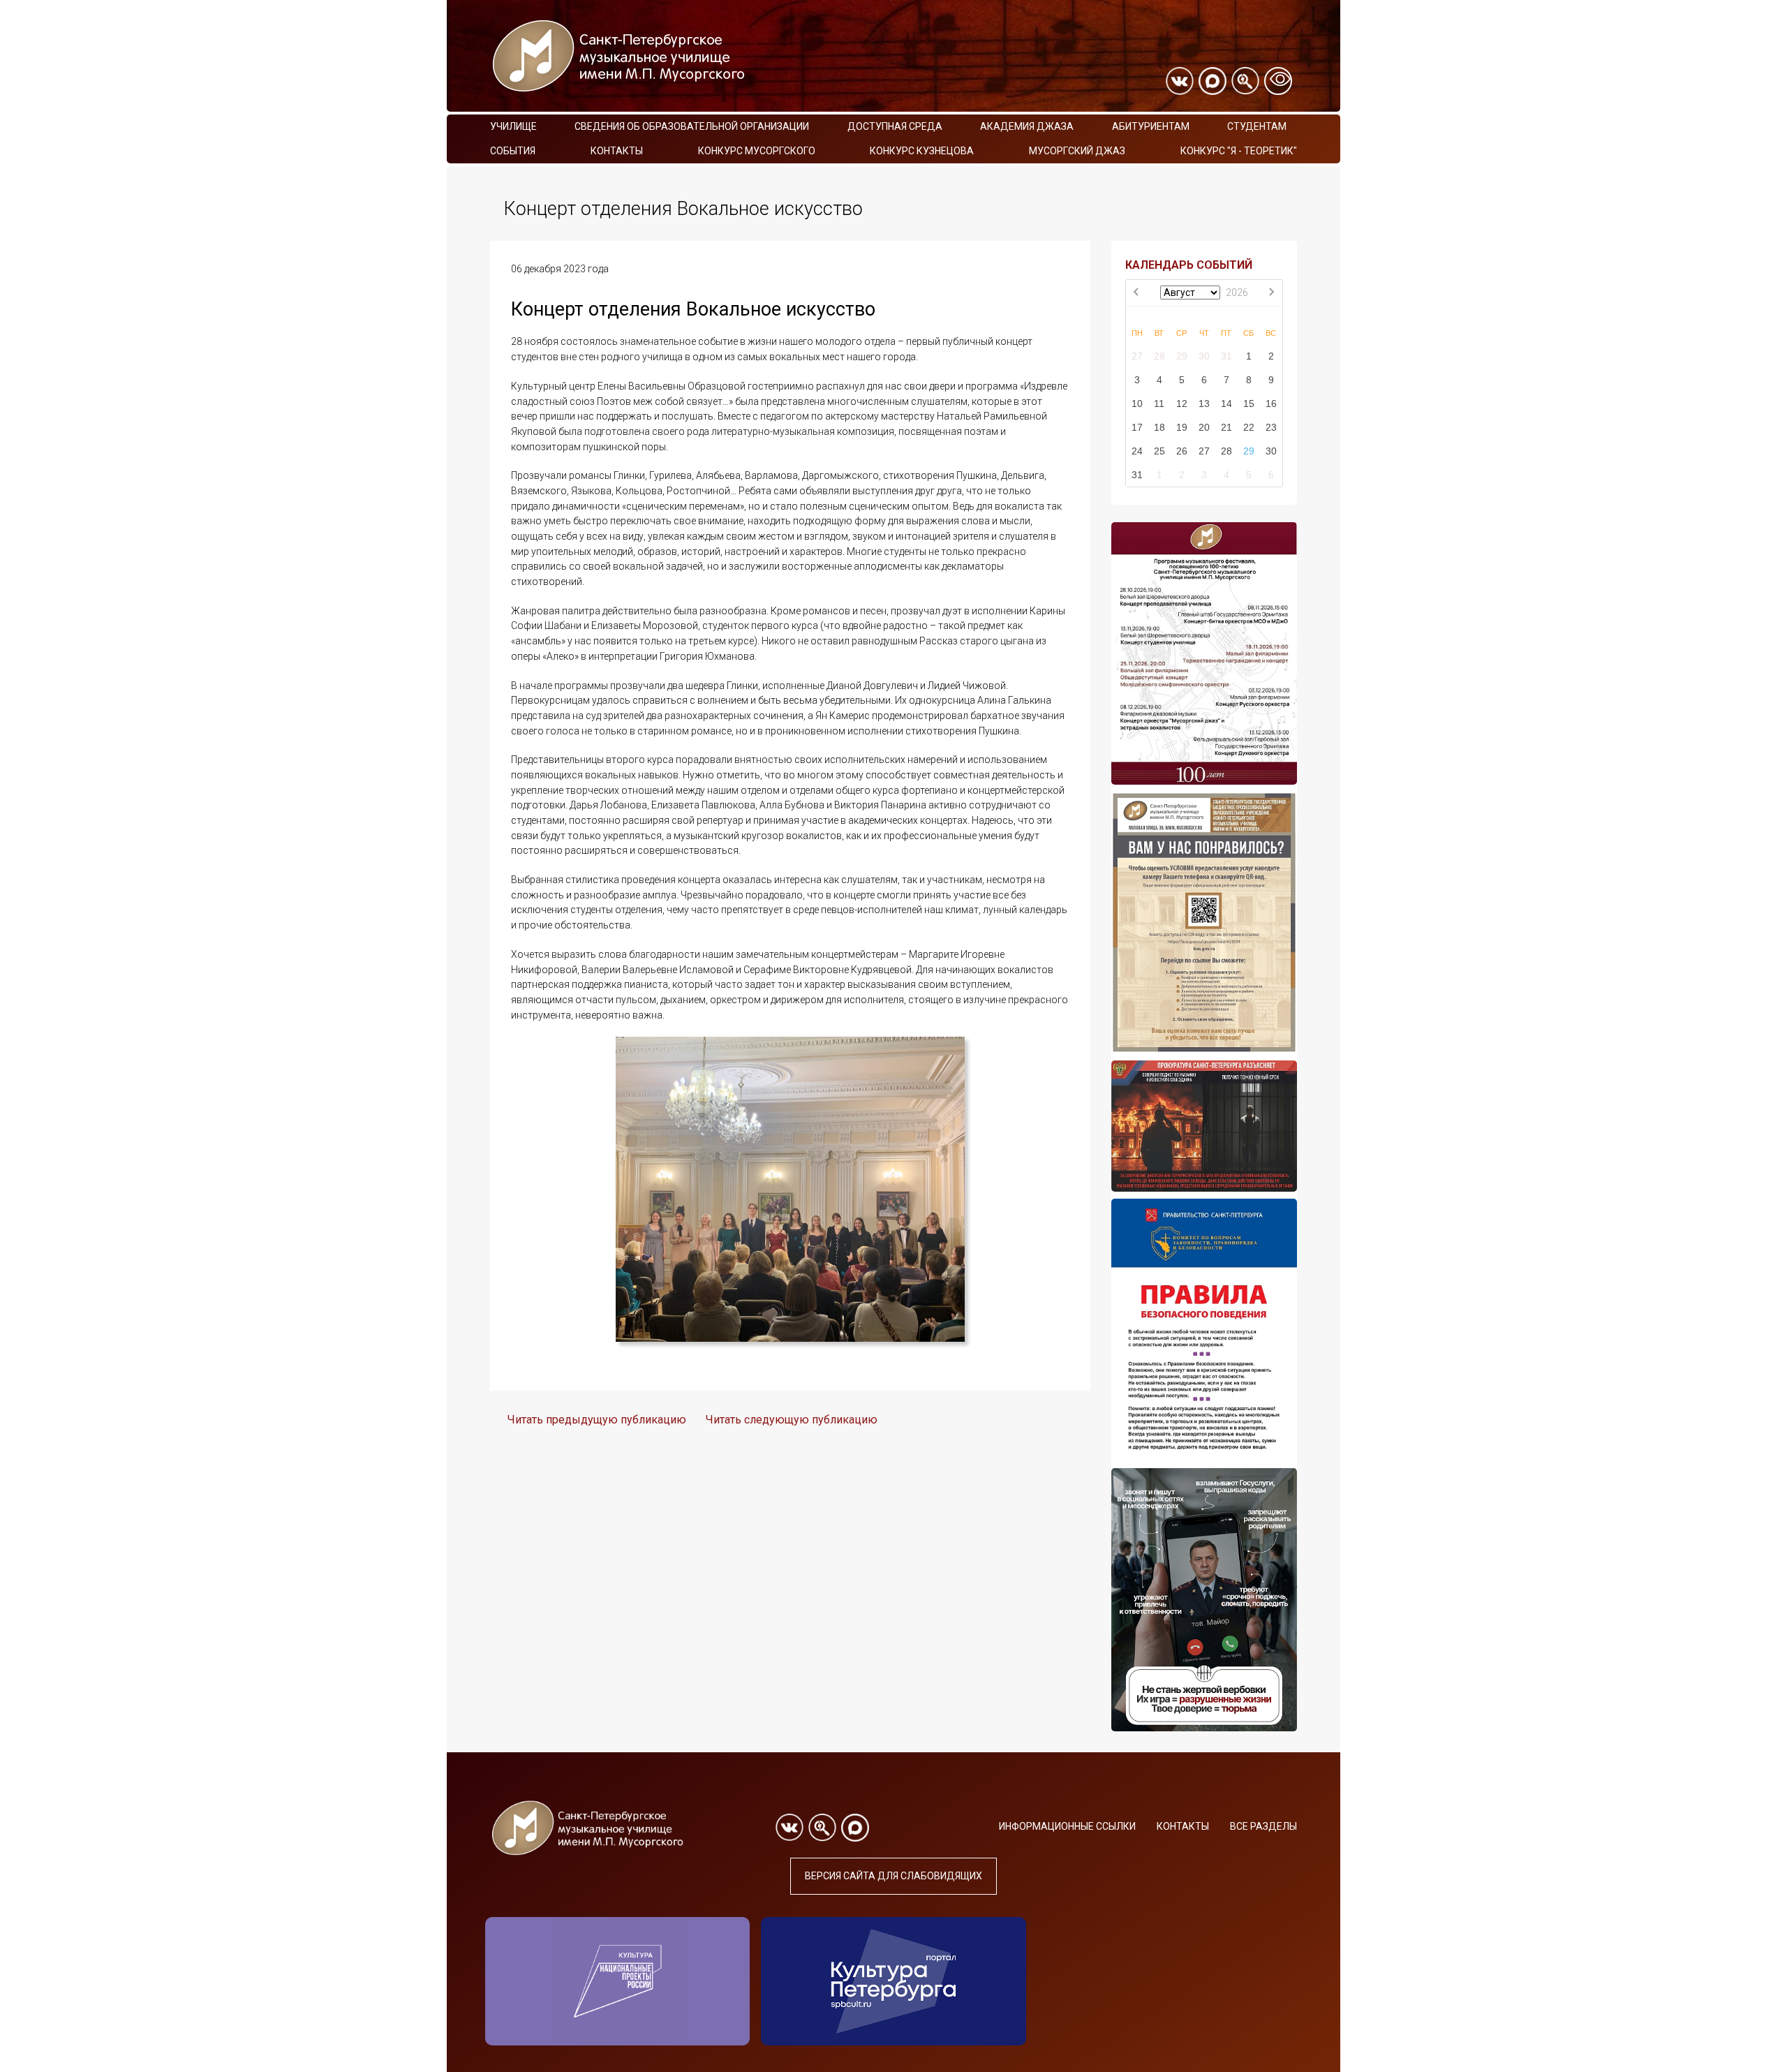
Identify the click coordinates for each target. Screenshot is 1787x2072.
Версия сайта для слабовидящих (893, 1876)
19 (1182, 427)
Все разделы (1263, 1826)
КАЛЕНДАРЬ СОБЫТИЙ (1189, 265)
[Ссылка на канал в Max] (1213, 81)
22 (1249, 427)
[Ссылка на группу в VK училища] (1180, 81)
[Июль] (1137, 293)
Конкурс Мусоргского (757, 151)
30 (1204, 356)
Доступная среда (895, 126)
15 (1249, 404)
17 (1137, 427)
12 (1182, 404)
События (513, 151)
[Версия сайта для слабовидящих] (1278, 81)
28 (1159, 356)
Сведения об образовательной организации (692, 126)
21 (1226, 427)
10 (1137, 404)
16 (1271, 404)
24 (1137, 451)
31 (1226, 356)
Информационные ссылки (1067, 1826)
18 (1159, 427)
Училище (513, 126)
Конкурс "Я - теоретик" (1239, 151)
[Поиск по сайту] (1245, 81)
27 (1137, 356)
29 (1182, 356)
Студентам (1257, 126)
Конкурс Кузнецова (922, 151)
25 (1159, 451)
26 (1182, 451)
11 (1159, 404)
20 (1204, 427)
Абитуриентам (1151, 126)
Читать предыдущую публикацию (597, 1420)
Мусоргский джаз (1077, 151)
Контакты (617, 151)
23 (1271, 427)
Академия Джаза (1027, 126)
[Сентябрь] (1271, 293)
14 (1226, 404)
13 (1204, 404)
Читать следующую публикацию (792, 1420)
